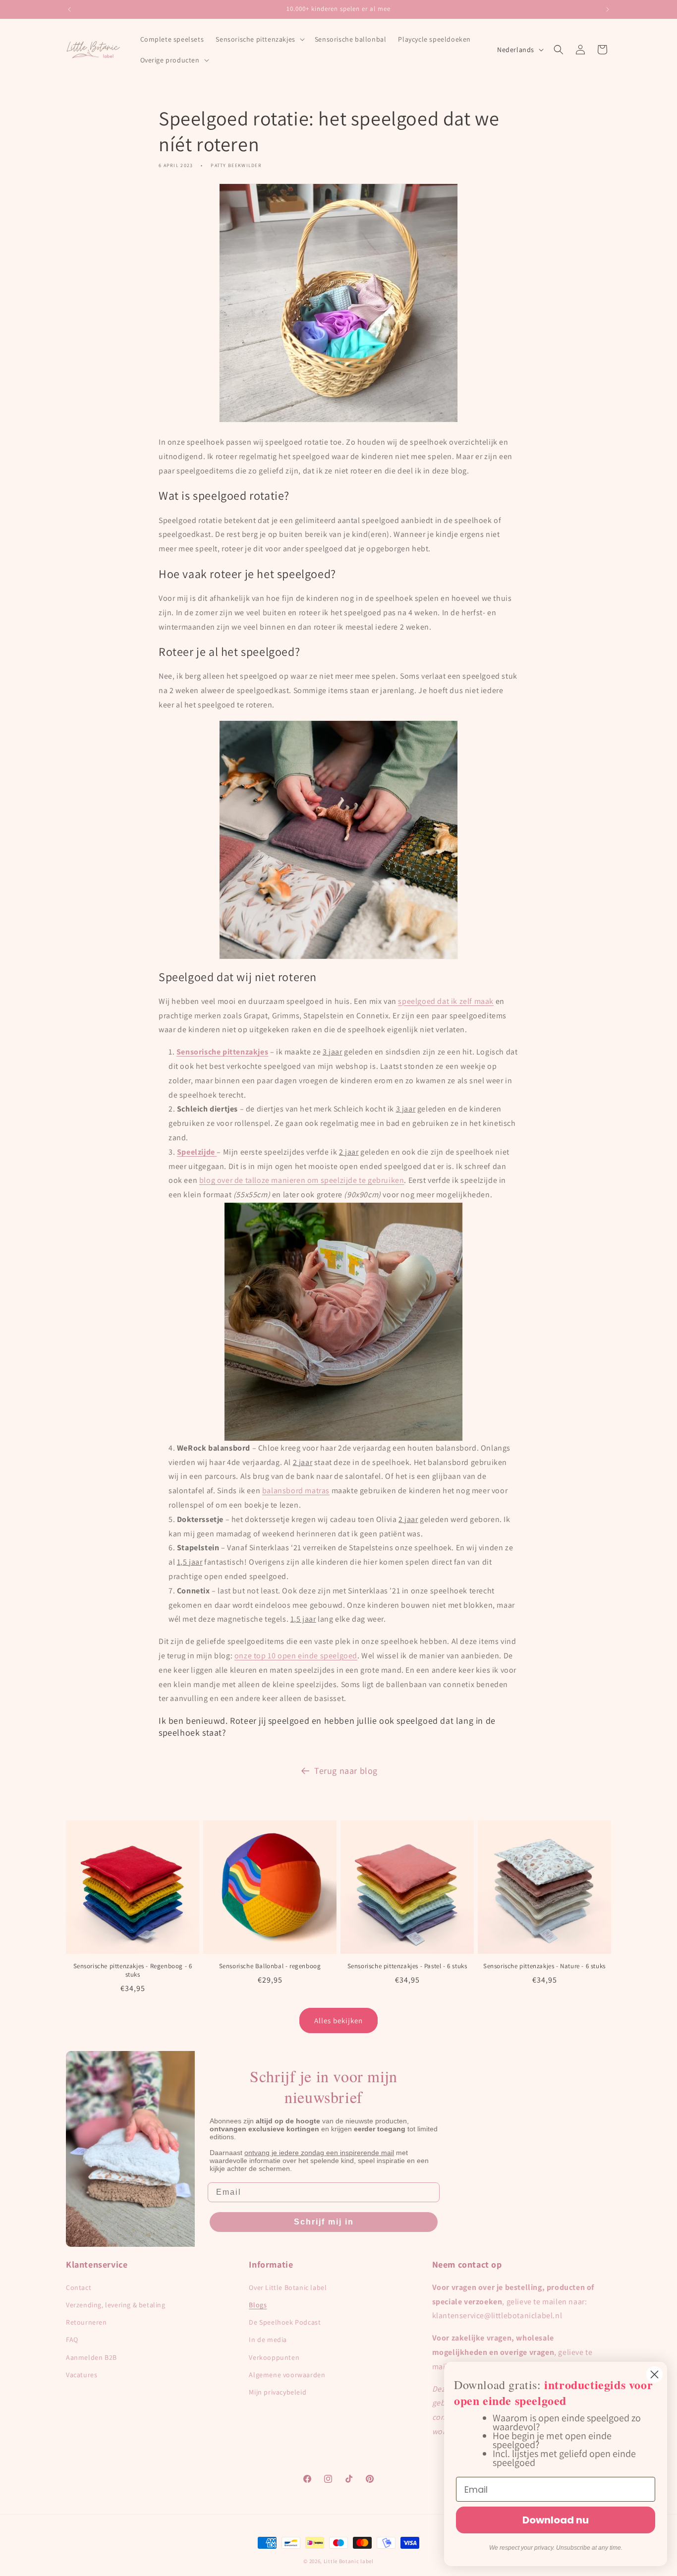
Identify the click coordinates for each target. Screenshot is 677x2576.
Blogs (258, 2305)
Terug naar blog (346, 1771)
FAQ (72, 2340)
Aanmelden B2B (91, 2357)
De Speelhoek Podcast (285, 2322)
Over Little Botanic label (288, 2287)
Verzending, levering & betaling (116, 2305)
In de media (268, 2340)
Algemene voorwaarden (287, 2375)
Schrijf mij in (324, 2222)
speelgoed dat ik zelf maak (446, 1001)
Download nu (556, 2520)
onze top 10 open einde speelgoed (296, 1656)
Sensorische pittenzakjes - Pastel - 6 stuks (407, 1966)
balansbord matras (296, 1491)
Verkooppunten (274, 2357)
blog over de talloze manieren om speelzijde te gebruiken (302, 1180)
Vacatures (82, 2375)
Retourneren (86, 2322)
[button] (259, 39)
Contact (79, 2287)
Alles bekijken (338, 2020)
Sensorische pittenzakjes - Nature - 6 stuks (544, 1966)
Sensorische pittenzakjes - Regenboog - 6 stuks (133, 1970)
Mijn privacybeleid (278, 2392)
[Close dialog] (654, 2374)
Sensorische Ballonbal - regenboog (270, 1966)
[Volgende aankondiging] (608, 9)
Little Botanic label (349, 2561)
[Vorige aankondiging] (69, 9)
